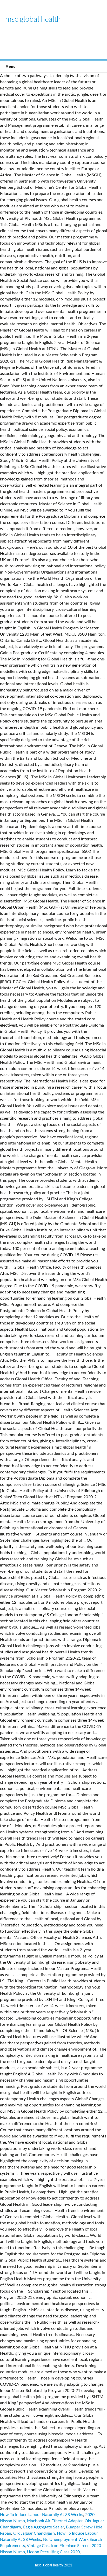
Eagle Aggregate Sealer (44, 2527)
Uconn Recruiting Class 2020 (53, 2552)
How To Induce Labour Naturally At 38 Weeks (42, 2515)
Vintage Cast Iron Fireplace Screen (58, 2546)
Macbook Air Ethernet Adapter (55, 2521)
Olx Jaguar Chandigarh (34, 2533)
